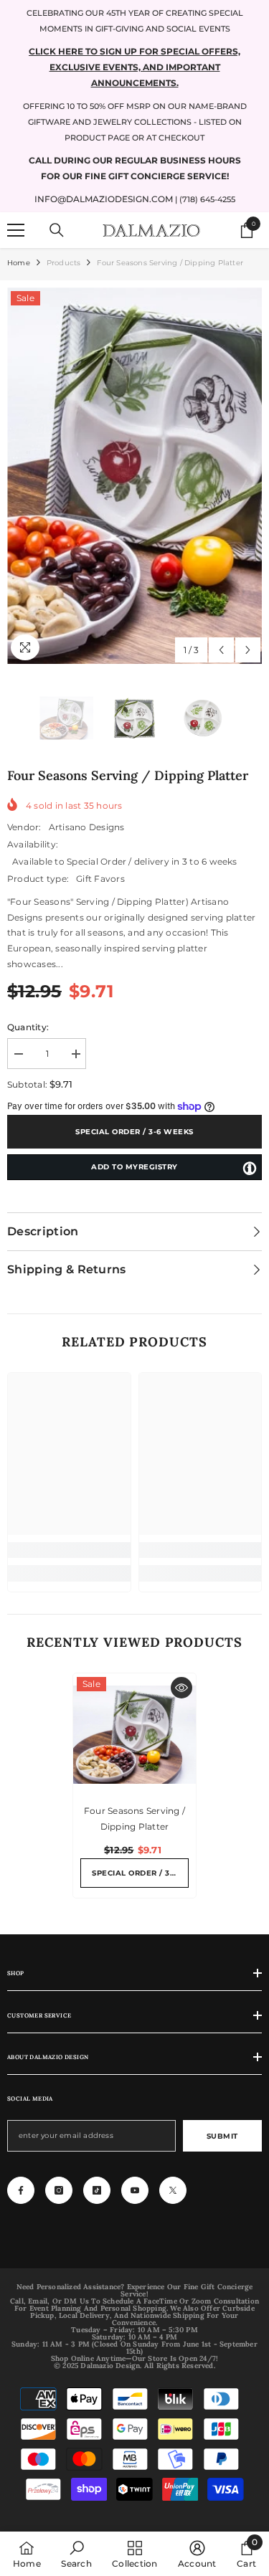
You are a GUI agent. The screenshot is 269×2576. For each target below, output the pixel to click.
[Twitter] (173, 2190)
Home (19, 263)
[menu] (16, 230)
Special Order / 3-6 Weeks (134, 1132)
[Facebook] (21, 2190)
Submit (222, 2136)
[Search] (57, 230)
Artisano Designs (87, 827)
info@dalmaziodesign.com (104, 199)
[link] (69, 1550)
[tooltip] (250, 1168)
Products (64, 263)
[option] (134, 476)
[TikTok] (97, 2190)
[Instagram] (59, 2190)
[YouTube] (135, 2190)
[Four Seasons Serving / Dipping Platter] (134, 1735)
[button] (221, 650)
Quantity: (28, 1027)
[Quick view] (181, 1688)
